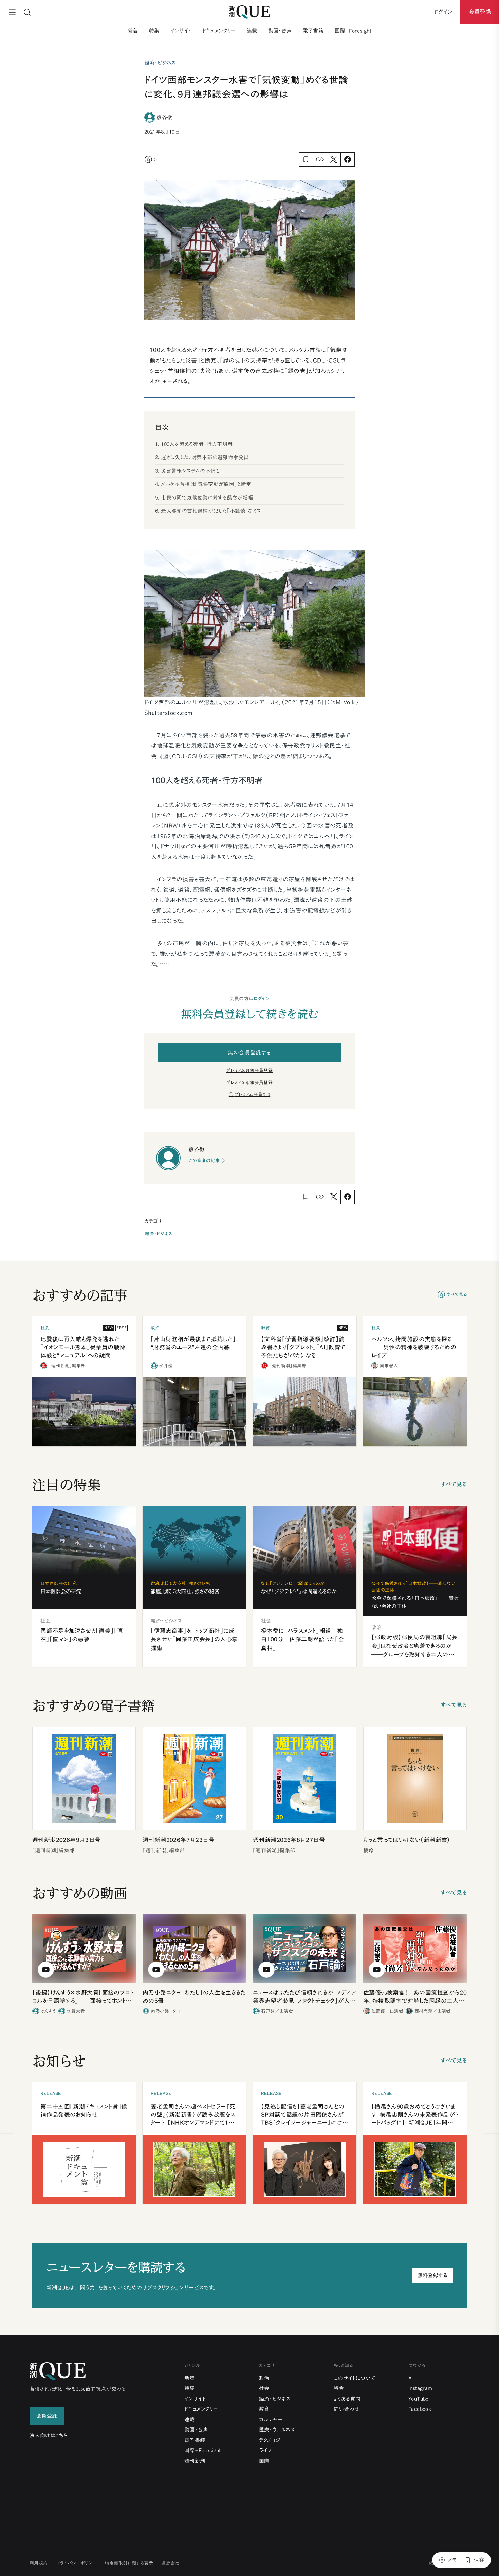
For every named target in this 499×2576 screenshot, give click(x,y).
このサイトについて (355, 2378)
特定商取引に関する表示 (129, 2563)
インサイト (181, 31)
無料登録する (432, 2275)
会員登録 (480, 12)
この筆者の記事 (204, 1161)
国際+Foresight (353, 31)
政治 (264, 2378)
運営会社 (170, 2563)
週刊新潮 (195, 2461)
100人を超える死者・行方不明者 (197, 444)
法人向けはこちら (49, 2435)
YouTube (419, 2399)
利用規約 (39, 2563)
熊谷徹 (164, 117)
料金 (339, 2388)
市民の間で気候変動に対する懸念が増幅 (207, 498)
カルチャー (271, 2419)
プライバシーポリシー (76, 2563)
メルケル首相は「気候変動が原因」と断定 (206, 484)
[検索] (27, 12)
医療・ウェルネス (277, 2430)
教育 (264, 2409)
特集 (154, 31)
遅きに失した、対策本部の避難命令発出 (205, 457)
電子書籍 (313, 31)
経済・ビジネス (159, 1234)
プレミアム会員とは (253, 1095)
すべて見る (457, 1295)
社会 (264, 2388)
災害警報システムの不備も (190, 471)
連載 (252, 31)
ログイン (262, 999)
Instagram (420, 2388)
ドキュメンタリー (219, 31)
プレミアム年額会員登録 (249, 1083)
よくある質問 (347, 2399)
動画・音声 (280, 31)
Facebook (420, 2409)
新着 (133, 31)
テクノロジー (272, 2440)
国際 (264, 2461)
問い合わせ (347, 2409)
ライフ (265, 2450)
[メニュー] (12, 12)
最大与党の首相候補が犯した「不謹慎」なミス (211, 511)
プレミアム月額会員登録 (249, 1070)
